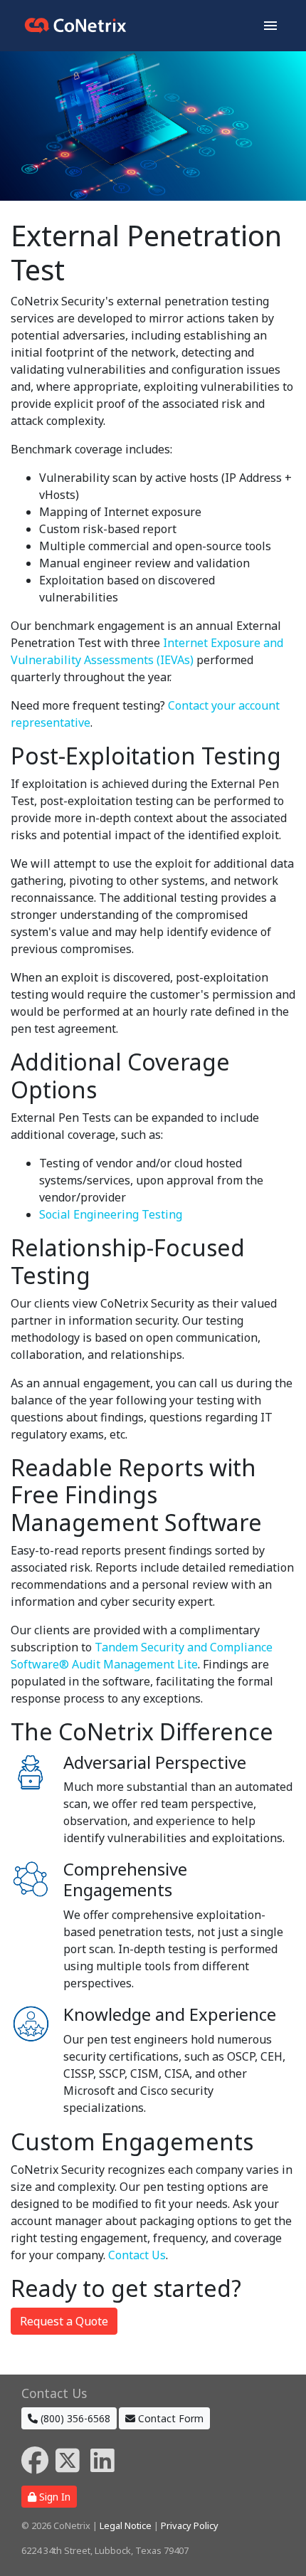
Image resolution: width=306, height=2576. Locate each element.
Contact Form (169, 2418)
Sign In (53, 2497)
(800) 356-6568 (74, 2418)
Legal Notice (126, 2525)
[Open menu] (270, 26)
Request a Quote (64, 2321)
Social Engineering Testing (111, 1214)
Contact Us (137, 2255)
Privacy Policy (190, 2525)
